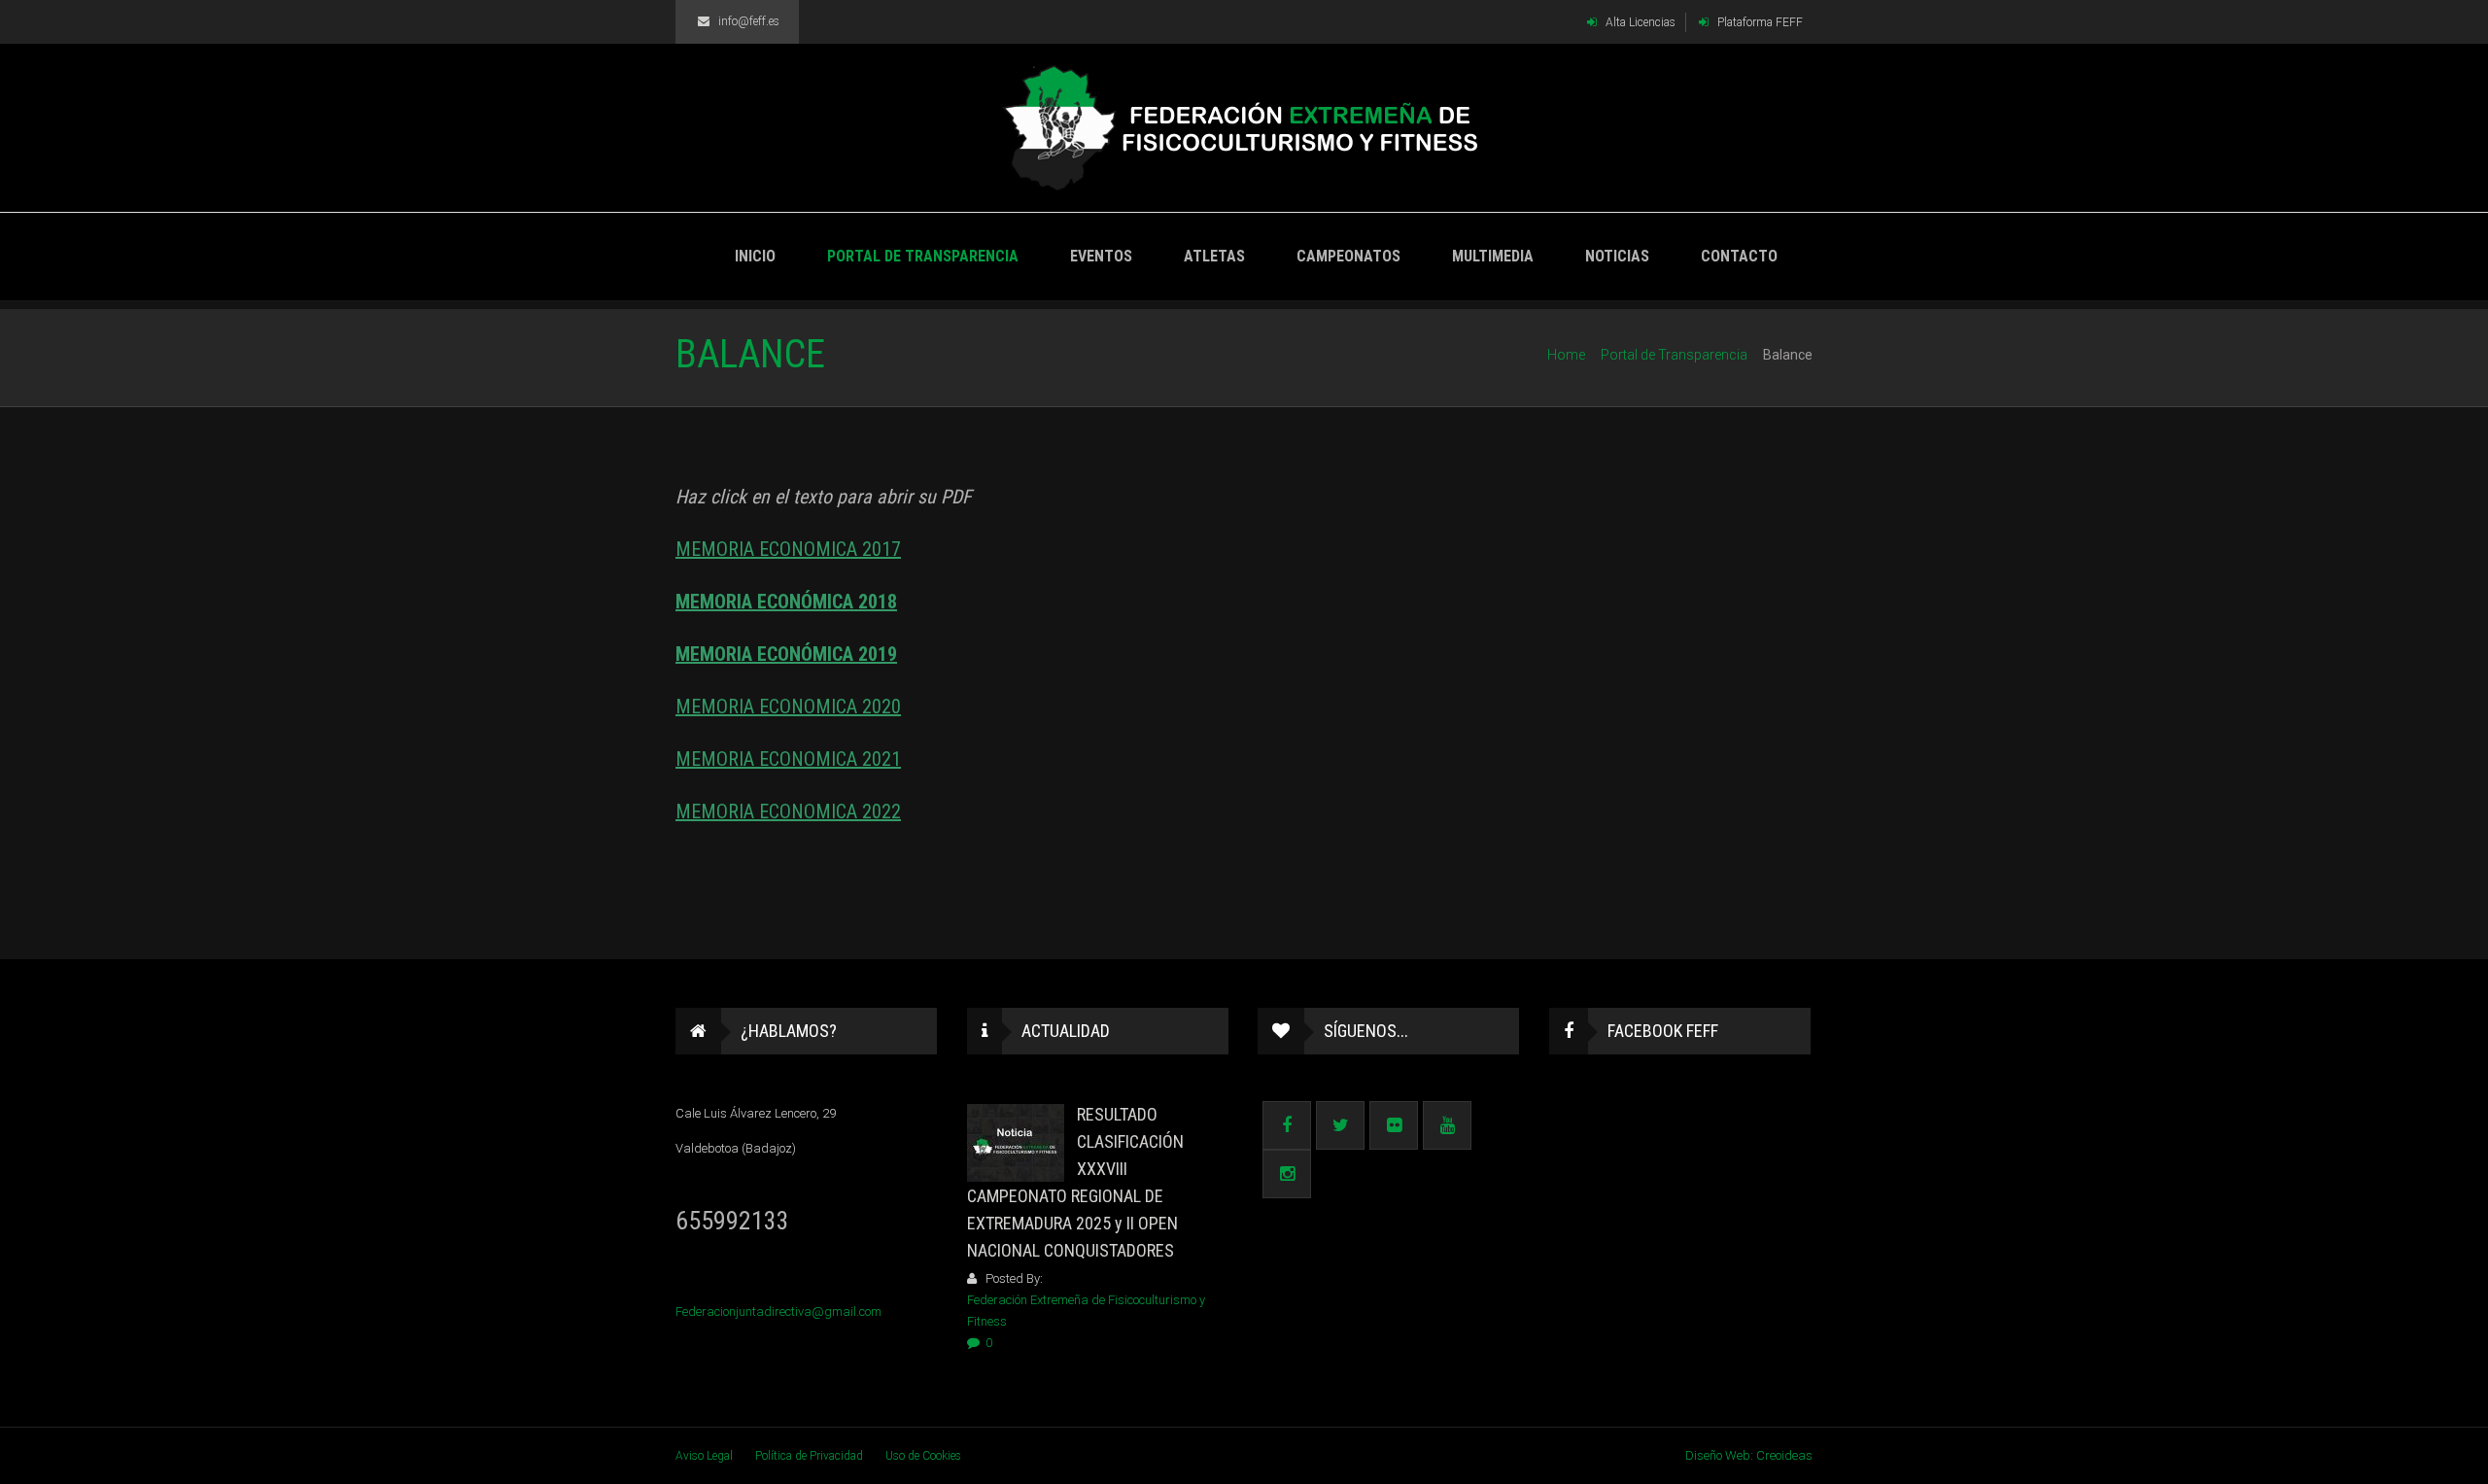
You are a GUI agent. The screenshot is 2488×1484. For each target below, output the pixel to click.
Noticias (1617, 256)
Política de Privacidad (809, 1456)
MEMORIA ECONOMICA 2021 (788, 759)
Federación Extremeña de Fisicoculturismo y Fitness (1086, 1311)
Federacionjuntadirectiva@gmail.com (778, 1311)
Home (1566, 355)
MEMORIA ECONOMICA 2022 (788, 811)
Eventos (1101, 256)
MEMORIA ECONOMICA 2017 (788, 549)
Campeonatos (1348, 256)
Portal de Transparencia (923, 256)
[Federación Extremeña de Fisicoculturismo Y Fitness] (1244, 128)
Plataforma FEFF (1759, 22)
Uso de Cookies (923, 1456)
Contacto (1739, 256)
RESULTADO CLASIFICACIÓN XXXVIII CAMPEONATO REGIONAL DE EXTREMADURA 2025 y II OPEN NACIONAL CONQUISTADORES (1075, 1182)
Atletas (1214, 256)
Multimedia (1493, 256)
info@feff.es (749, 21)
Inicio (755, 256)
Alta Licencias (1639, 22)
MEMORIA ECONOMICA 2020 (788, 707)
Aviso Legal (704, 1456)
